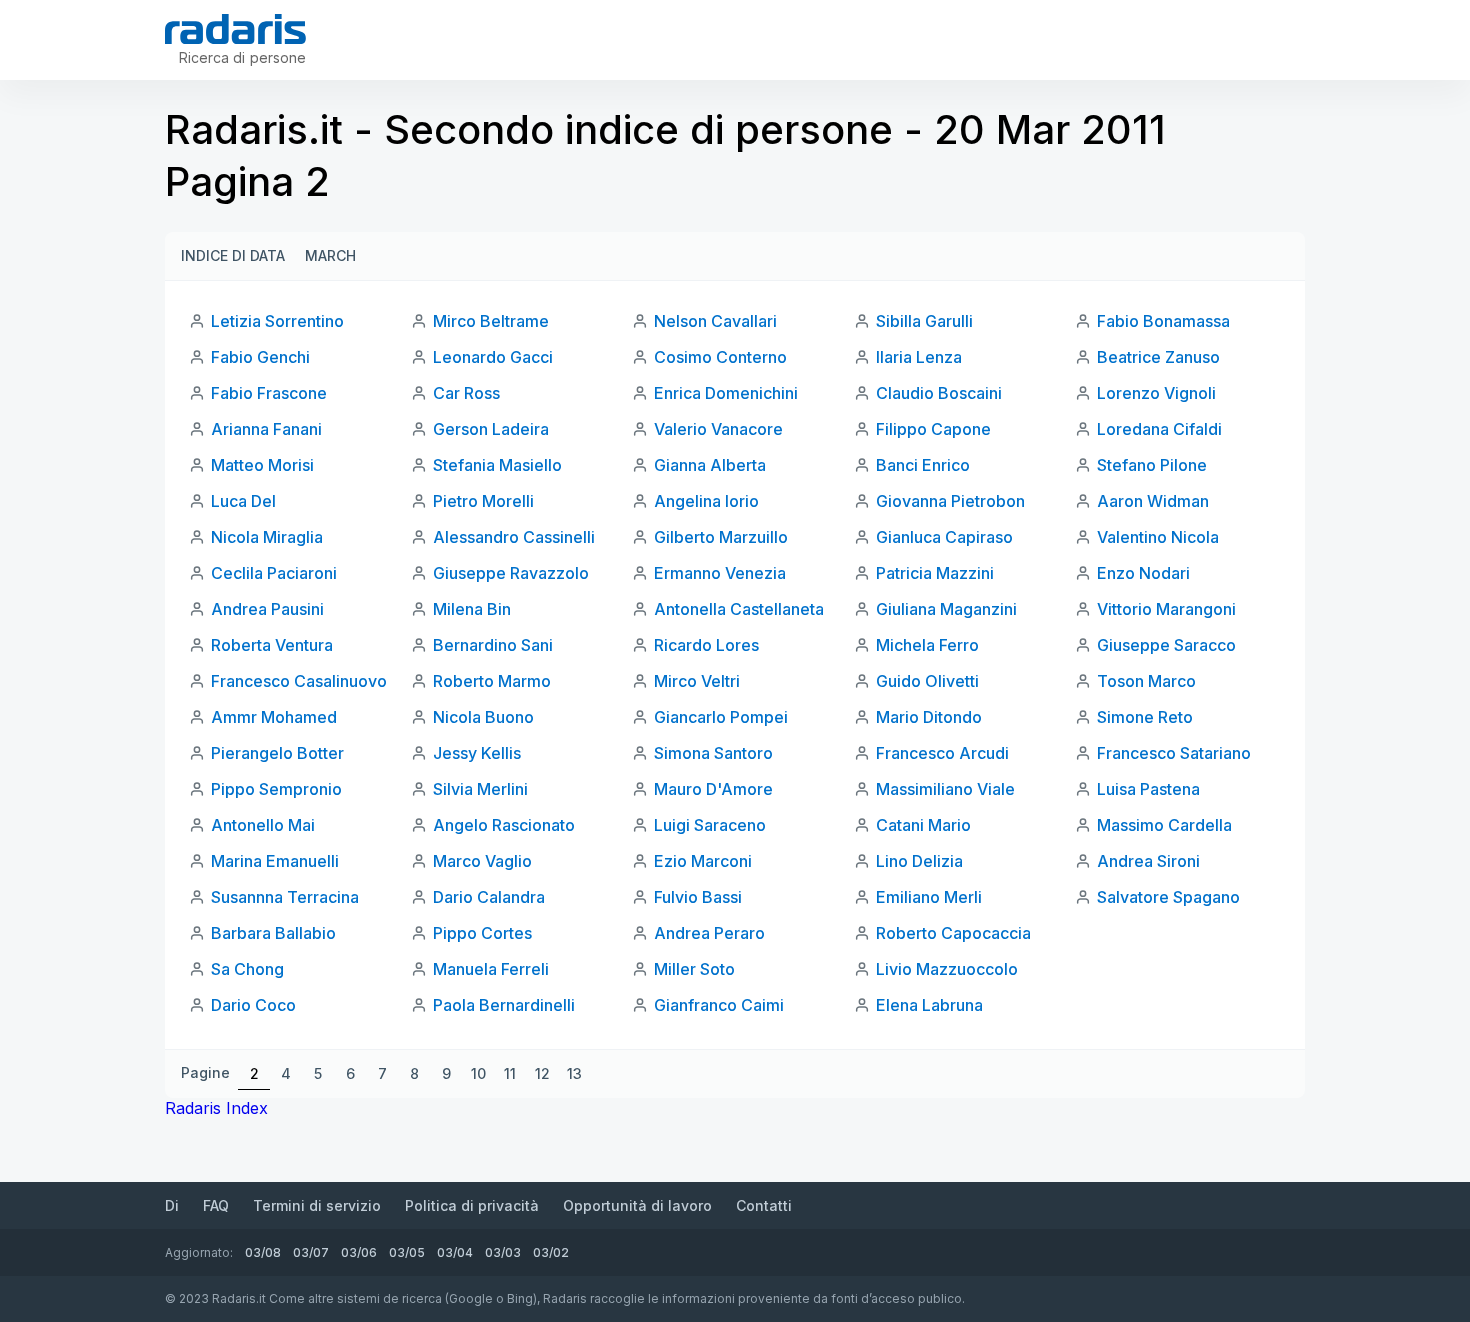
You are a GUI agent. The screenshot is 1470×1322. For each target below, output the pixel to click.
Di (172, 1205)
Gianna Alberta (710, 465)
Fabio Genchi (260, 357)
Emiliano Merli (929, 897)
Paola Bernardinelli (504, 1005)
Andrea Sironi (1148, 861)
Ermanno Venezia (720, 573)
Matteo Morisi (262, 465)
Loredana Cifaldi (1159, 429)
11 (510, 1073)
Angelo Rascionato (504, 825)
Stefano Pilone (1152, 465)
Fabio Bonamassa (1163, 321)
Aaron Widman (1153, 501)
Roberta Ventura (272, 645)
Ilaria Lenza (919, 357)
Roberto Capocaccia (953, 933)
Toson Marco (1146, 681)
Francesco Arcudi (942, 753)
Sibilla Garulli (924, 321)
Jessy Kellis (477, 753)
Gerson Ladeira (491, 429)
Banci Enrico (923, 465)
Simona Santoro (713, 753)
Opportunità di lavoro (637, 1205)
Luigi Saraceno (710, 825)
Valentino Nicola (1158, 537)
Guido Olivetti (927, 681)
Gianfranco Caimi (719, 1005)
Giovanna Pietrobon (950, 501)
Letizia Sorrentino (277, 321)
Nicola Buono (483, 717)
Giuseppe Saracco (1166, 645)
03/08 (263, 1252)
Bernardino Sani (493, 645)
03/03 (503, 1252)
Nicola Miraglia (267, 537)
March (330, 255)
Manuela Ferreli (491, 969)
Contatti (764, 1205)
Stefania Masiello (497, 465)
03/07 (311, 1252)
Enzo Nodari (1143, 573)
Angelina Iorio (706, 501)
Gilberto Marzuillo (721, 537)
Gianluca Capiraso (944, 537)
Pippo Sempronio (276, 789)
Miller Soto (694, 969)
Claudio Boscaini (939, 393)
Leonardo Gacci (493, 357)
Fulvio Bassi (698, 897)
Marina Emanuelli (275, 861)
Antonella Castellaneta (739, 609)
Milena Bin (472, 609)
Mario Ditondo (929, 717)
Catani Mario (923, 825)
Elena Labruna (929, 1005)
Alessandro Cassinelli (514, 537)
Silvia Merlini (480, 789)
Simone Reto (1145, 717)
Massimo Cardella (1164, 825)
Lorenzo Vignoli (1156, 393)
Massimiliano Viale (945, 789)
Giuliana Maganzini (946, 609)
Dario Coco (253, 1005)
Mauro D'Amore (713, 789)
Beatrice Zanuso (1158, 357)
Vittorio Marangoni (1166, 609)
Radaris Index (216, 1108)
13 (574, 1073)
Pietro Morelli (483, 501)
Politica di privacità (472, 1205)
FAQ (216, 1205)
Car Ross (466, 393)
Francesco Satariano (1174, 753)
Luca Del (243, 501)
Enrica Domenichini (726, 393)
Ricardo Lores (706, 645)
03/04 (455, 1252)
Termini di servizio (317, 1205)
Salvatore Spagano (1168, 897)
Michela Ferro (927, 645)
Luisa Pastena (1148, 789)
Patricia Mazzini (935, 573)
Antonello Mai (263, 825)
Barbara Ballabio (273, 933)
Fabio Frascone (269, 393)
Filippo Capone (933, 429)
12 (542, 1073)
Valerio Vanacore (718, 429)
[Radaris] (235, 29)
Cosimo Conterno (720, 357)
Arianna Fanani (266, 429)
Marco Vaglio (482, 861)
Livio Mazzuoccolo (947, 969)
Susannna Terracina (285, 897)
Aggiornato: (199, 1252)
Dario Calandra (489, 897)
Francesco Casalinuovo (299, 681)
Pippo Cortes (482, 933)
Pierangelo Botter (277, 753)
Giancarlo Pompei (721, 717)
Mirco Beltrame (491, 321)
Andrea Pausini (267, 609)
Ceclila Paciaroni (274, 573)
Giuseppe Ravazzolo (511, 573)
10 (478, 1073)
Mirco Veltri (697, 681)
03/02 (551, 1252)
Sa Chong (247, 969)
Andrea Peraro (709, 933)
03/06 (359, 1252)
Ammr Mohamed (274, 717)
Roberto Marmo (492, 681)
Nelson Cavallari (715, 321)
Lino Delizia (919, 861)
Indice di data (233, 255)
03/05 (407, 1252)
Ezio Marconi (703, 861)
